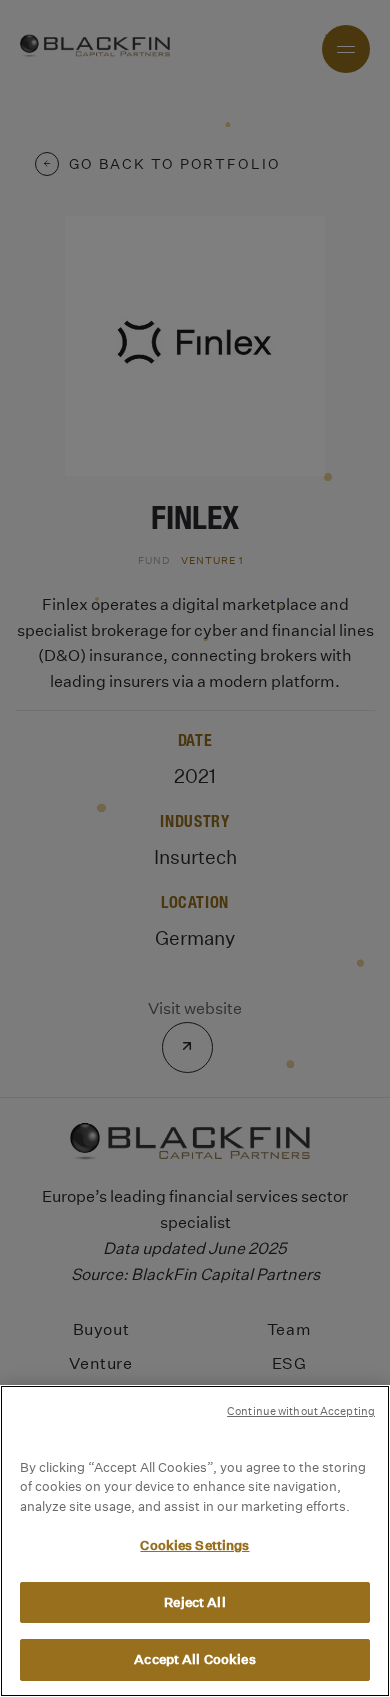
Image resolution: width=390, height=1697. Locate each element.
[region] (195, 1541)
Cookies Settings (194, 1545)
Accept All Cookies (194, 1659)
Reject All (194, 1602)
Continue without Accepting (301, 1411)
